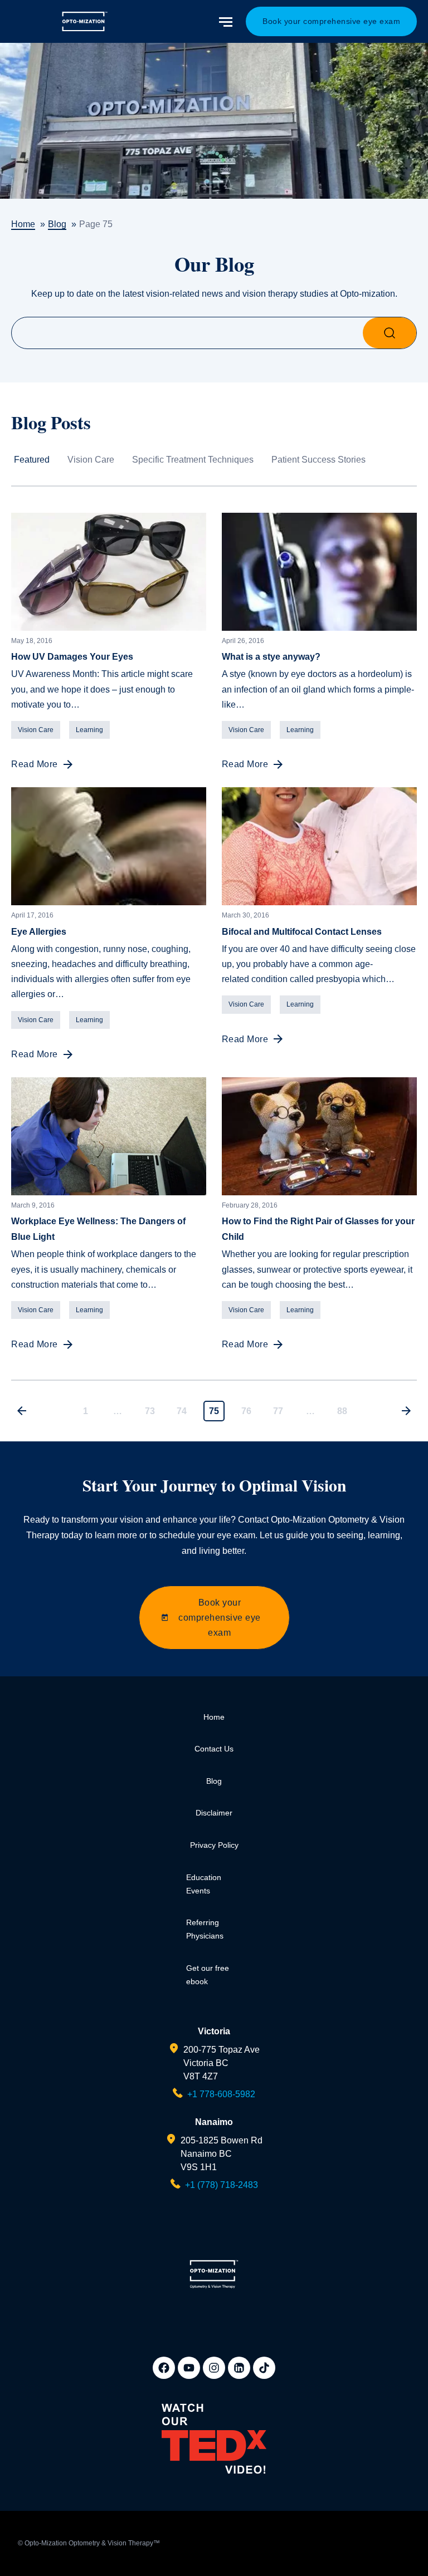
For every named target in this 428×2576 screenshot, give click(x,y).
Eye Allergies (39, 931)
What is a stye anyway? (271, 656)
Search (390, 333)
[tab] (41, 468)
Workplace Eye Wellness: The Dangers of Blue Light (98, 1229)
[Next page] (406, 1411)
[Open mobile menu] (227, 22)
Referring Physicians (205, 1929)
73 (150, 1411)
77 (278, 1411)
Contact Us (214, 1749)
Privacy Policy (214, 1845)
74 (182, 1411)
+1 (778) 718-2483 (222, 2185)
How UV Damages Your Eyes (72, 656)
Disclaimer (214, 1813)
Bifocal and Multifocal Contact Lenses (302, 931)
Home (214, 1717)
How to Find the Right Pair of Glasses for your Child (318, 1229)
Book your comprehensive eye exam (331, 21)
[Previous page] (22, 1411)
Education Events (204, 1884)
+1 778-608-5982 (221, 2094)
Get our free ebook (208, 1975)
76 (246, 1411)
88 (342, 1411)
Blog (214, 1781)
